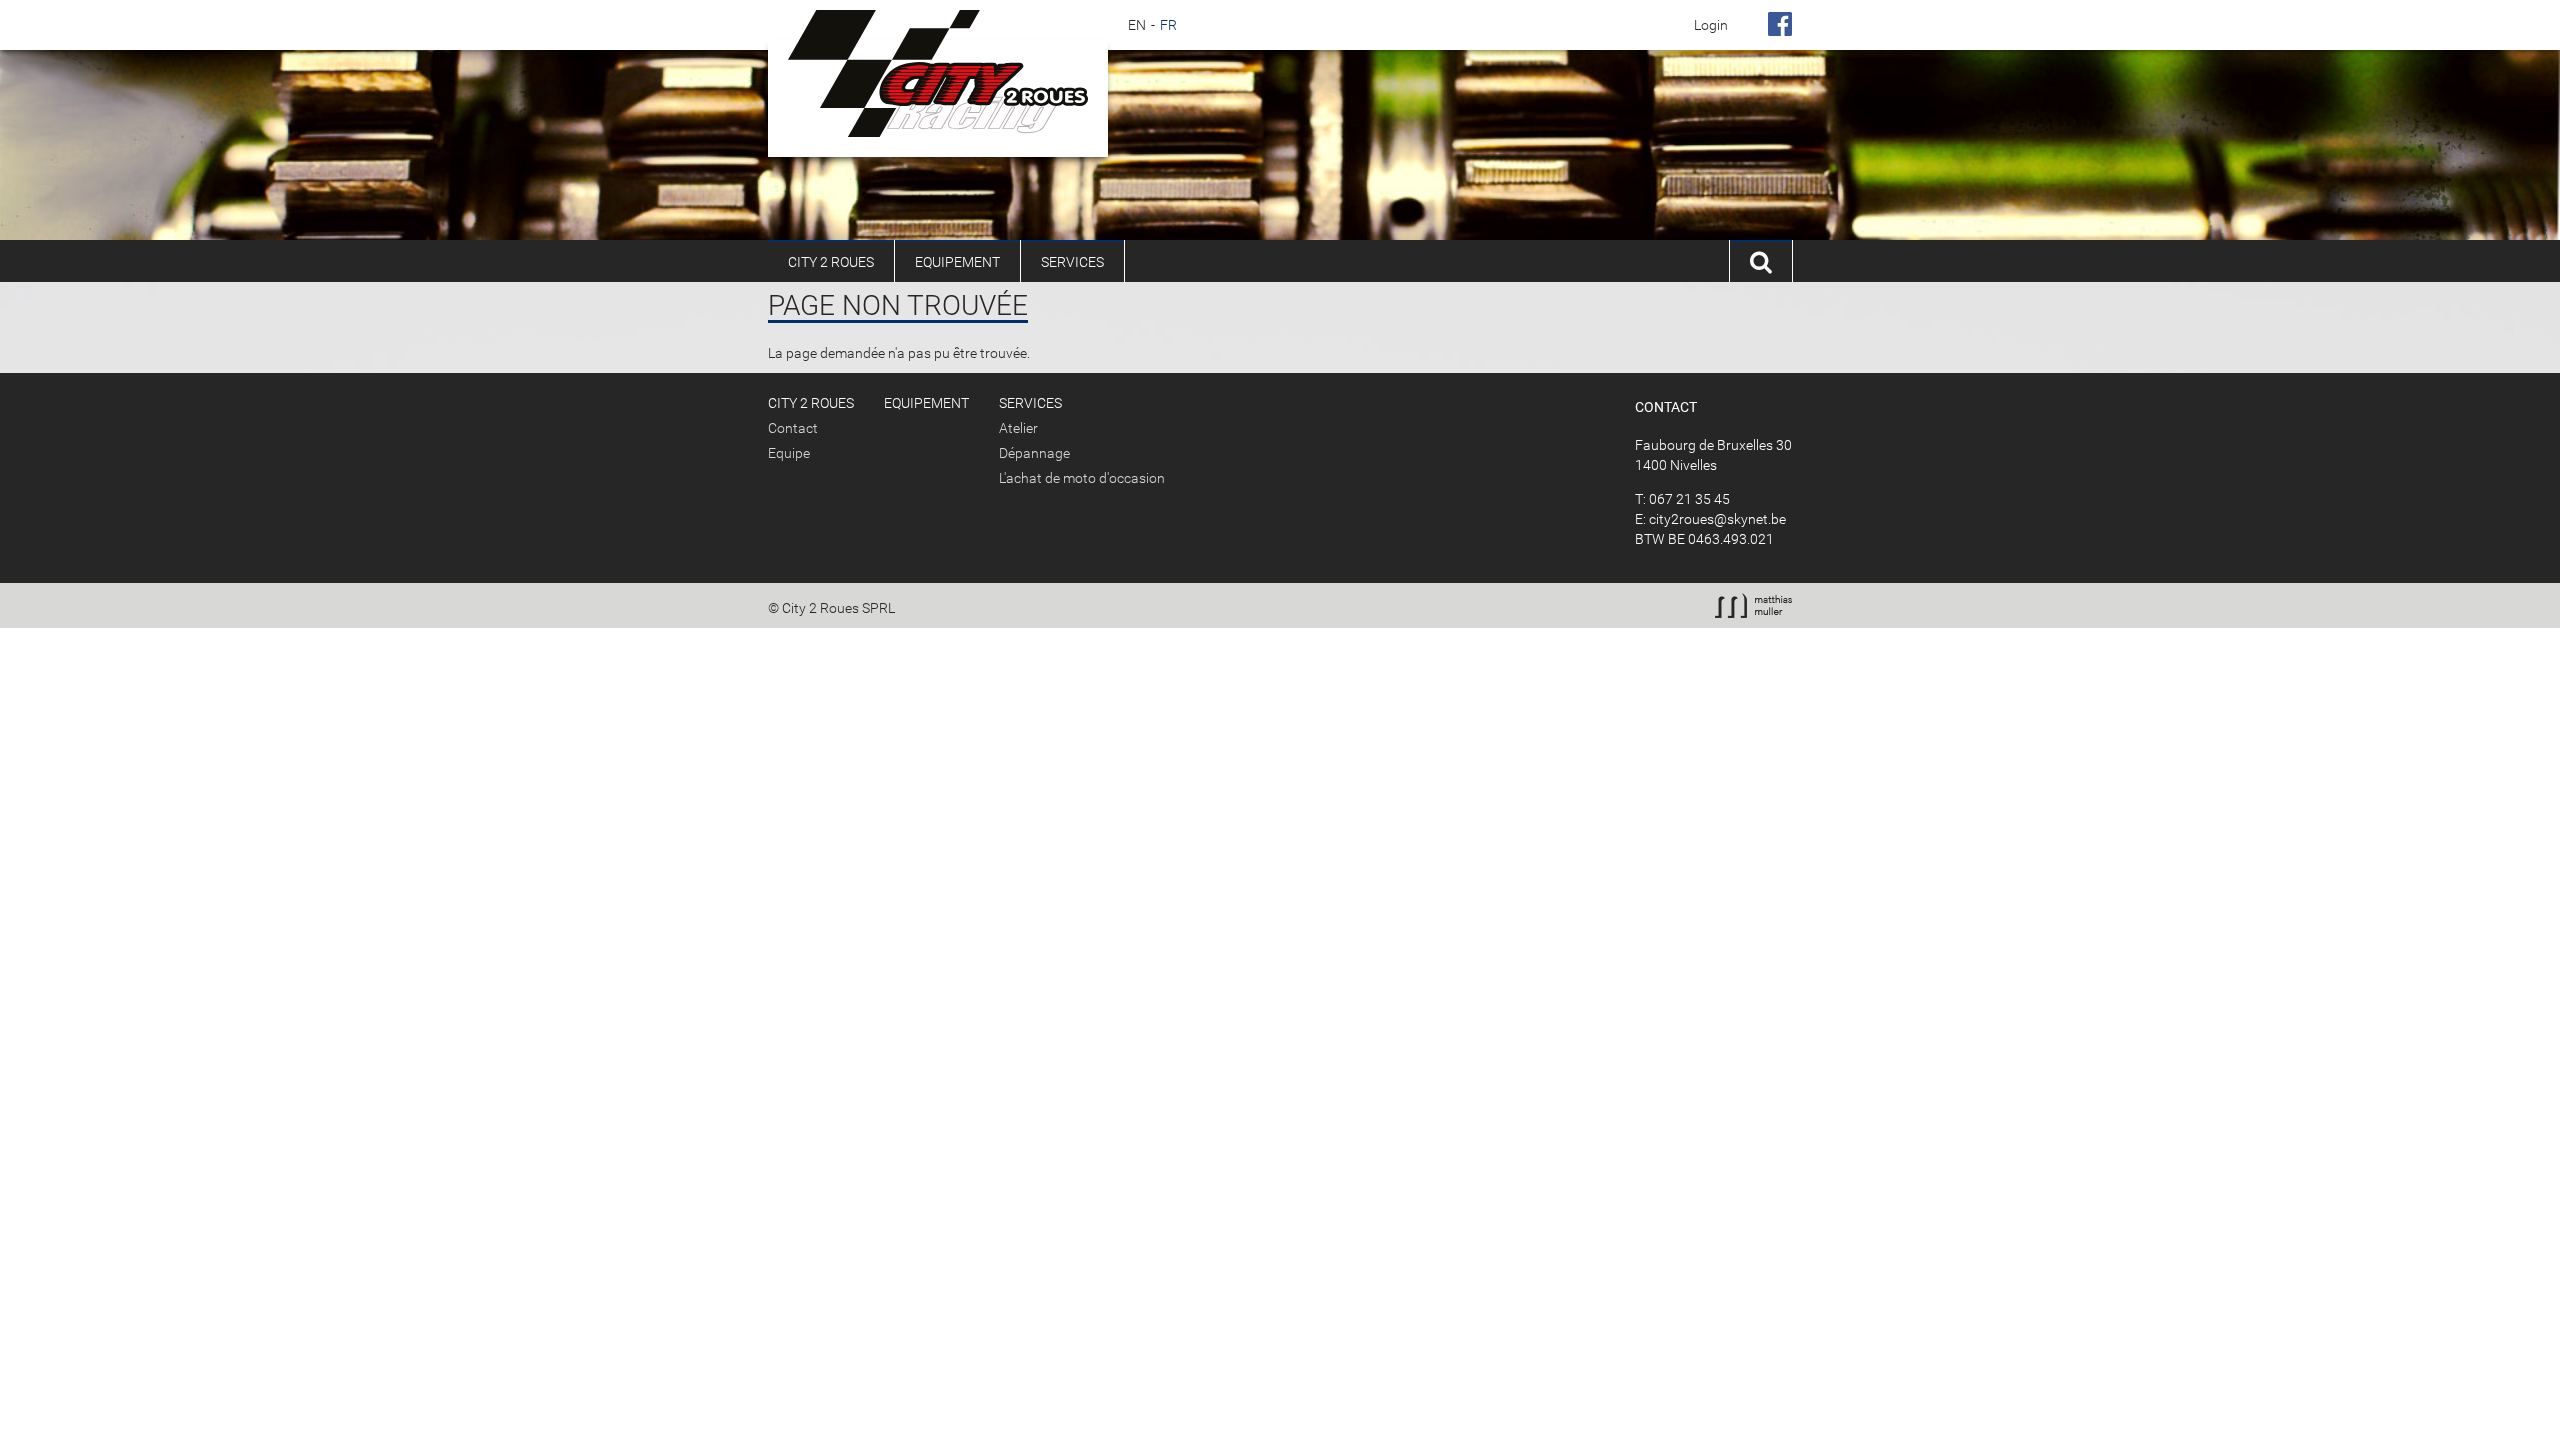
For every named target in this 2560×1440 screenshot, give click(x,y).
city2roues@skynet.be (1717, 519)
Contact (793, 428)
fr (1168, 25)
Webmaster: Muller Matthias (1753, 605)
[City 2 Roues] (938, 73)
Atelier (1018, 428)
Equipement (957, 262)
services (1072, 262)
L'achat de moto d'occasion (1082, 478)
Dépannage (1034, 453)
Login (1711, 25)
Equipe (789, 453)
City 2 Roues (831, 262)
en (1137, 25)
